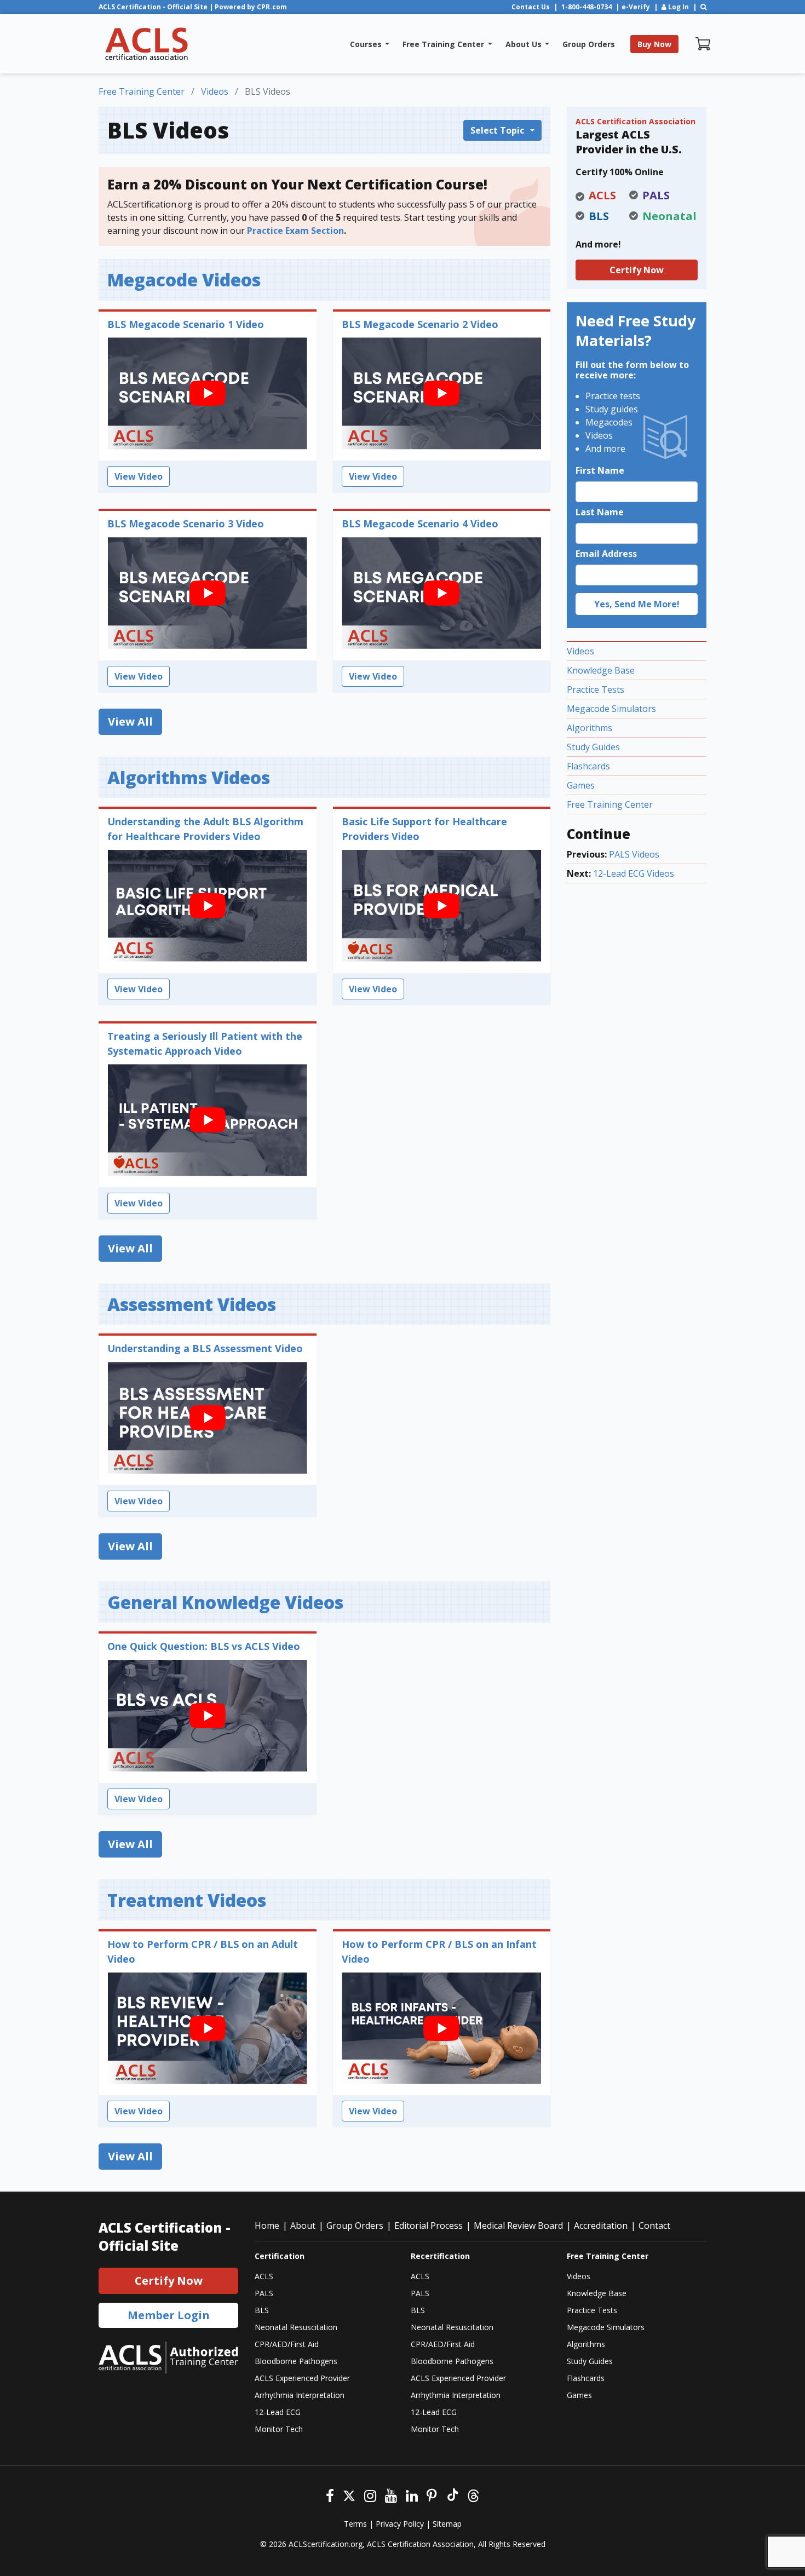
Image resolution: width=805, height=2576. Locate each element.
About (303, 2226)
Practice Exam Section (295, 231)
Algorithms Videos (189, 777)
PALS (264, 2293)
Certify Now (637, 270)
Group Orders (355, 2226)
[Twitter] (349, 2494)
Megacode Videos (184, 280)
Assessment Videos (192, 1304)
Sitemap (447, 2524)
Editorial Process (429, 2226)
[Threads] (473, 2494)
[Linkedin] (412, 2494)
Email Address (606, 554)
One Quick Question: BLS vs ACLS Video (204, 1646)
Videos (580, 651)
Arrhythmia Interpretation (300, 2395)
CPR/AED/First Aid (287, 2344)
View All (130, 721)
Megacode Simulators (611, 709)
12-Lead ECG (278, 2412)
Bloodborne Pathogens (296, 2361)
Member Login (169, 2315)
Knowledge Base (601, 670)
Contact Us (531, 7)
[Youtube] (391, 2494)
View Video (139, 476)
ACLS (264, 2276)
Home (267, 2226)
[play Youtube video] (208, 394)
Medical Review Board (518, 2226)
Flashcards (588, 766)
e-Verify (636, 7)
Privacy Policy (400, 2524)
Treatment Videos (187, 1900)
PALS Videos (634, 854)
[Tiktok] (452, 2494)
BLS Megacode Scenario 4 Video (420, 524)
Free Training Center (610, 804)
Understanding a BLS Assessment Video (205, 1348)
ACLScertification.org (326, 2544)
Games (581, 785)
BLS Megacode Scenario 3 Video (186, 524)
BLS (262, 2310)
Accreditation (601, 2226)
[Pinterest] (432, 2494)
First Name (600, 470)
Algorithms (590, 728)
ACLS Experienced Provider (302, 2378)
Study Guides (593, 747)
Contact (654, 2226)
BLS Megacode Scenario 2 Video (420, 324)
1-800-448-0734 (586, 7)
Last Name (600, 512)
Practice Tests (596, 689)
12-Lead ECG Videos (634, 873)
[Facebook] (330, 2494)
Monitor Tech (279, 2429)
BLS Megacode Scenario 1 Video (186, 324)
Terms (355, 2524)
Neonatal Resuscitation (296, 2327)
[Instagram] (370, 2494)
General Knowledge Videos (225, 1602)
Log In (678, 7)
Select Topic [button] (498, 130)
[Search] (703, 7)
